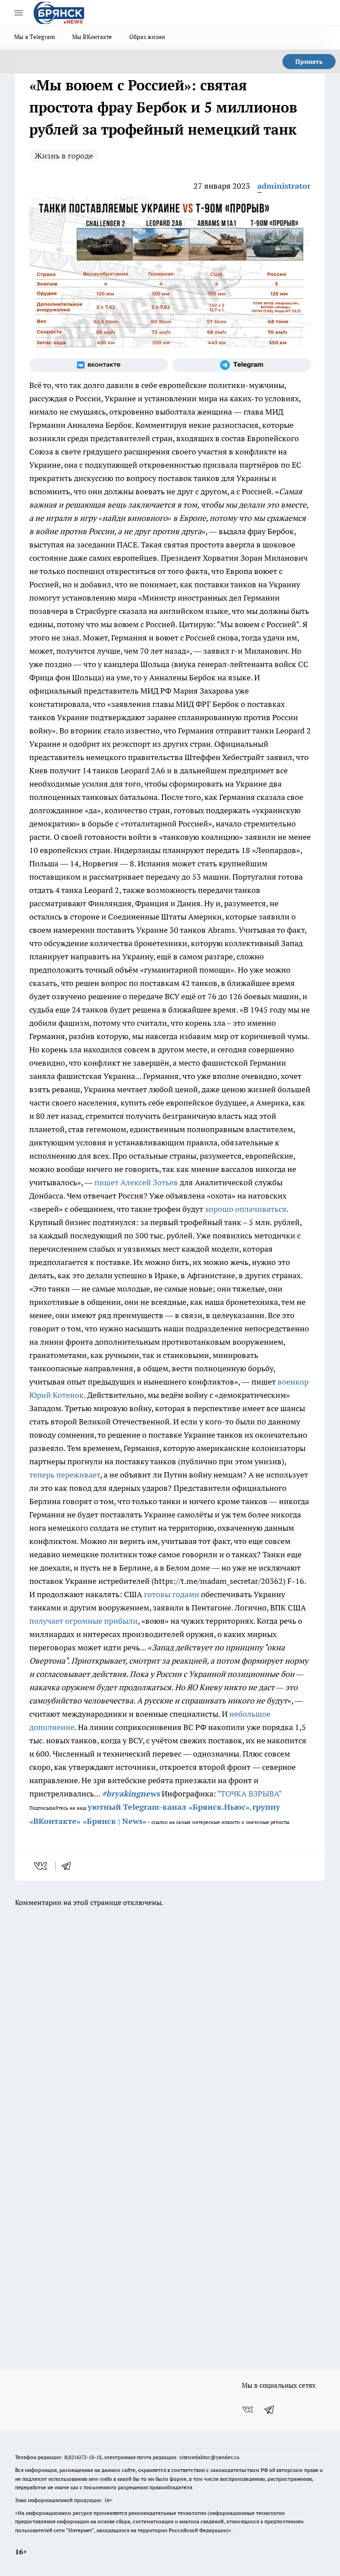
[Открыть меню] (19, 13)
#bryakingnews (131, 1794)
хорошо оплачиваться (246, 1209)
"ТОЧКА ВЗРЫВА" (249, 1794)
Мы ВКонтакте (92, 37)
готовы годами (172, 1594)
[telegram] (69, 1866)
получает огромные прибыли (83, 1621)
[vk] (41, 1866)
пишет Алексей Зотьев (136, 1182)
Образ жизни (147, 37)
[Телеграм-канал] (241, 365)
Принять (309, 62)
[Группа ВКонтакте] (99, 365)
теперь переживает (65, 1475)
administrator (284, 186)
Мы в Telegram (35, 37)
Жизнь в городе (64, 156)
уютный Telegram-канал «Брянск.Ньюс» (169, 1807)
